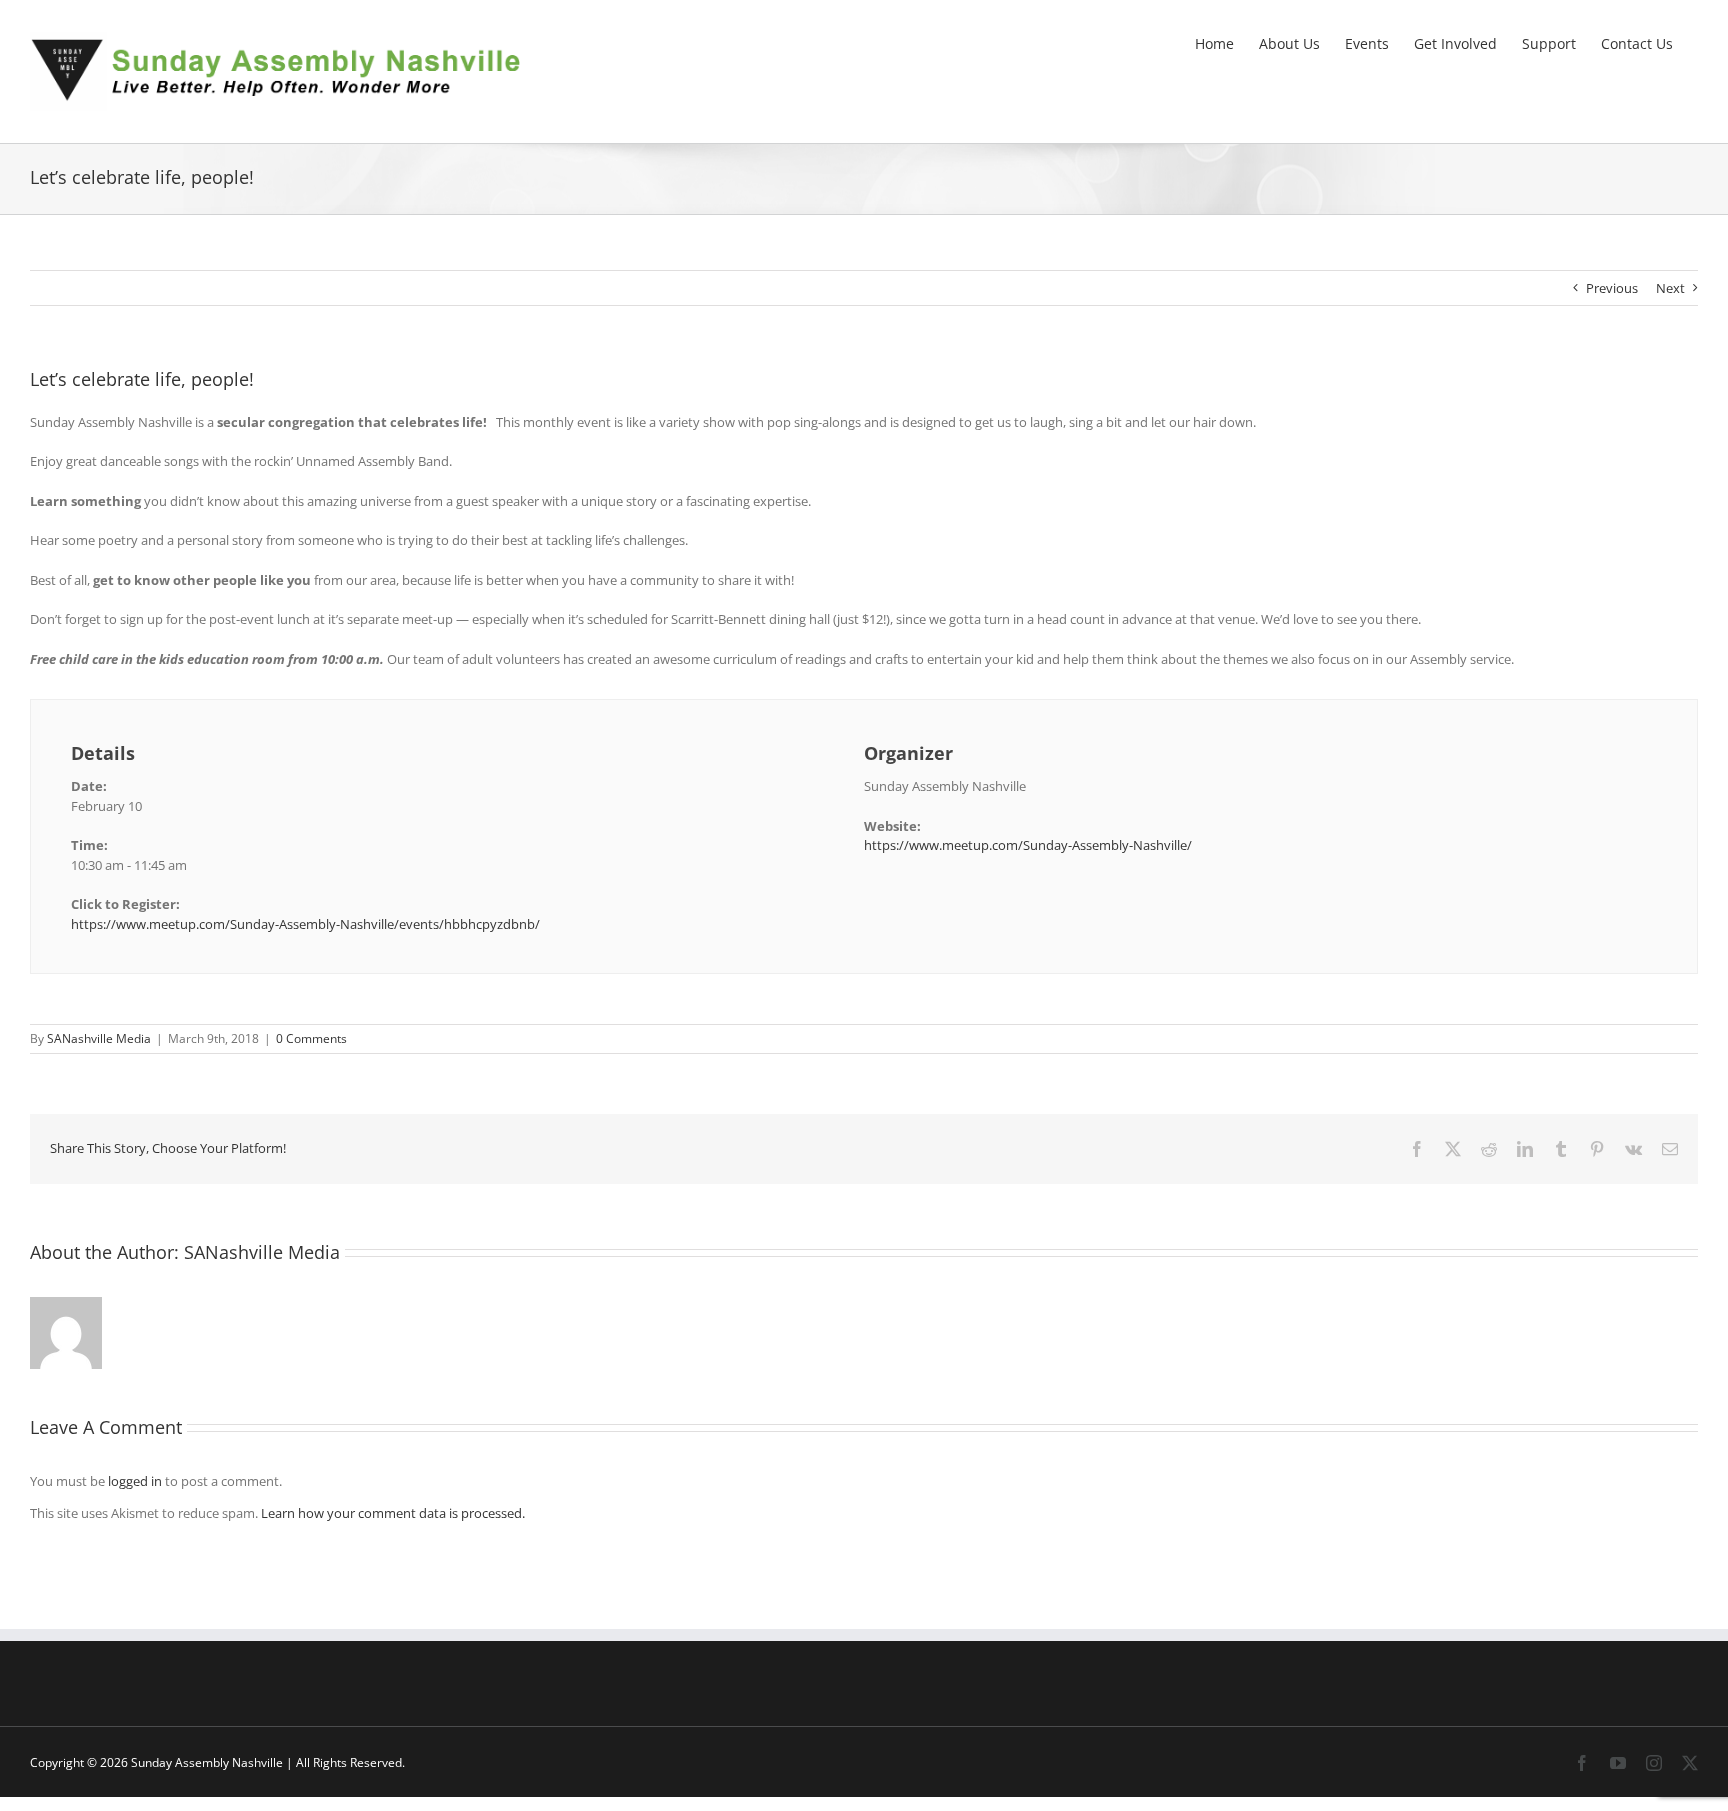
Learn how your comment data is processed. (393, 1513)
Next (1670, 288)
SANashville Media (99, 1038)
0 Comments (311, 1038)
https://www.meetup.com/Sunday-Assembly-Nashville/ (1028, 845)
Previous (1612, 288)
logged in (135, 1481)
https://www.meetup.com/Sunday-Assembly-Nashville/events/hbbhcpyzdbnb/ (305, 924)
